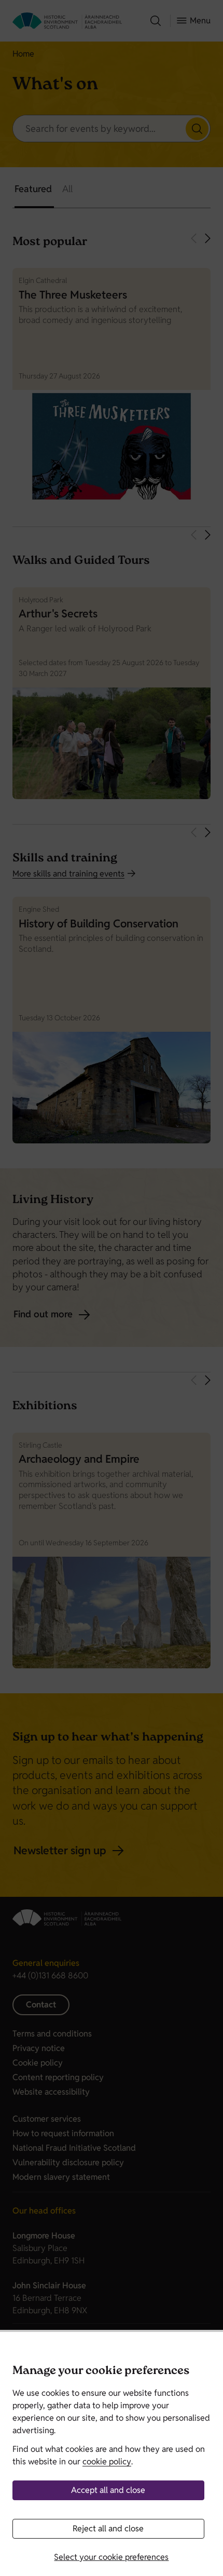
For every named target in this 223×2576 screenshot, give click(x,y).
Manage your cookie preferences (101, 2372)
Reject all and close (108, 2528)
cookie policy (107, 2462)
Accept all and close (108, 2490)
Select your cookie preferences (111, 2557)
